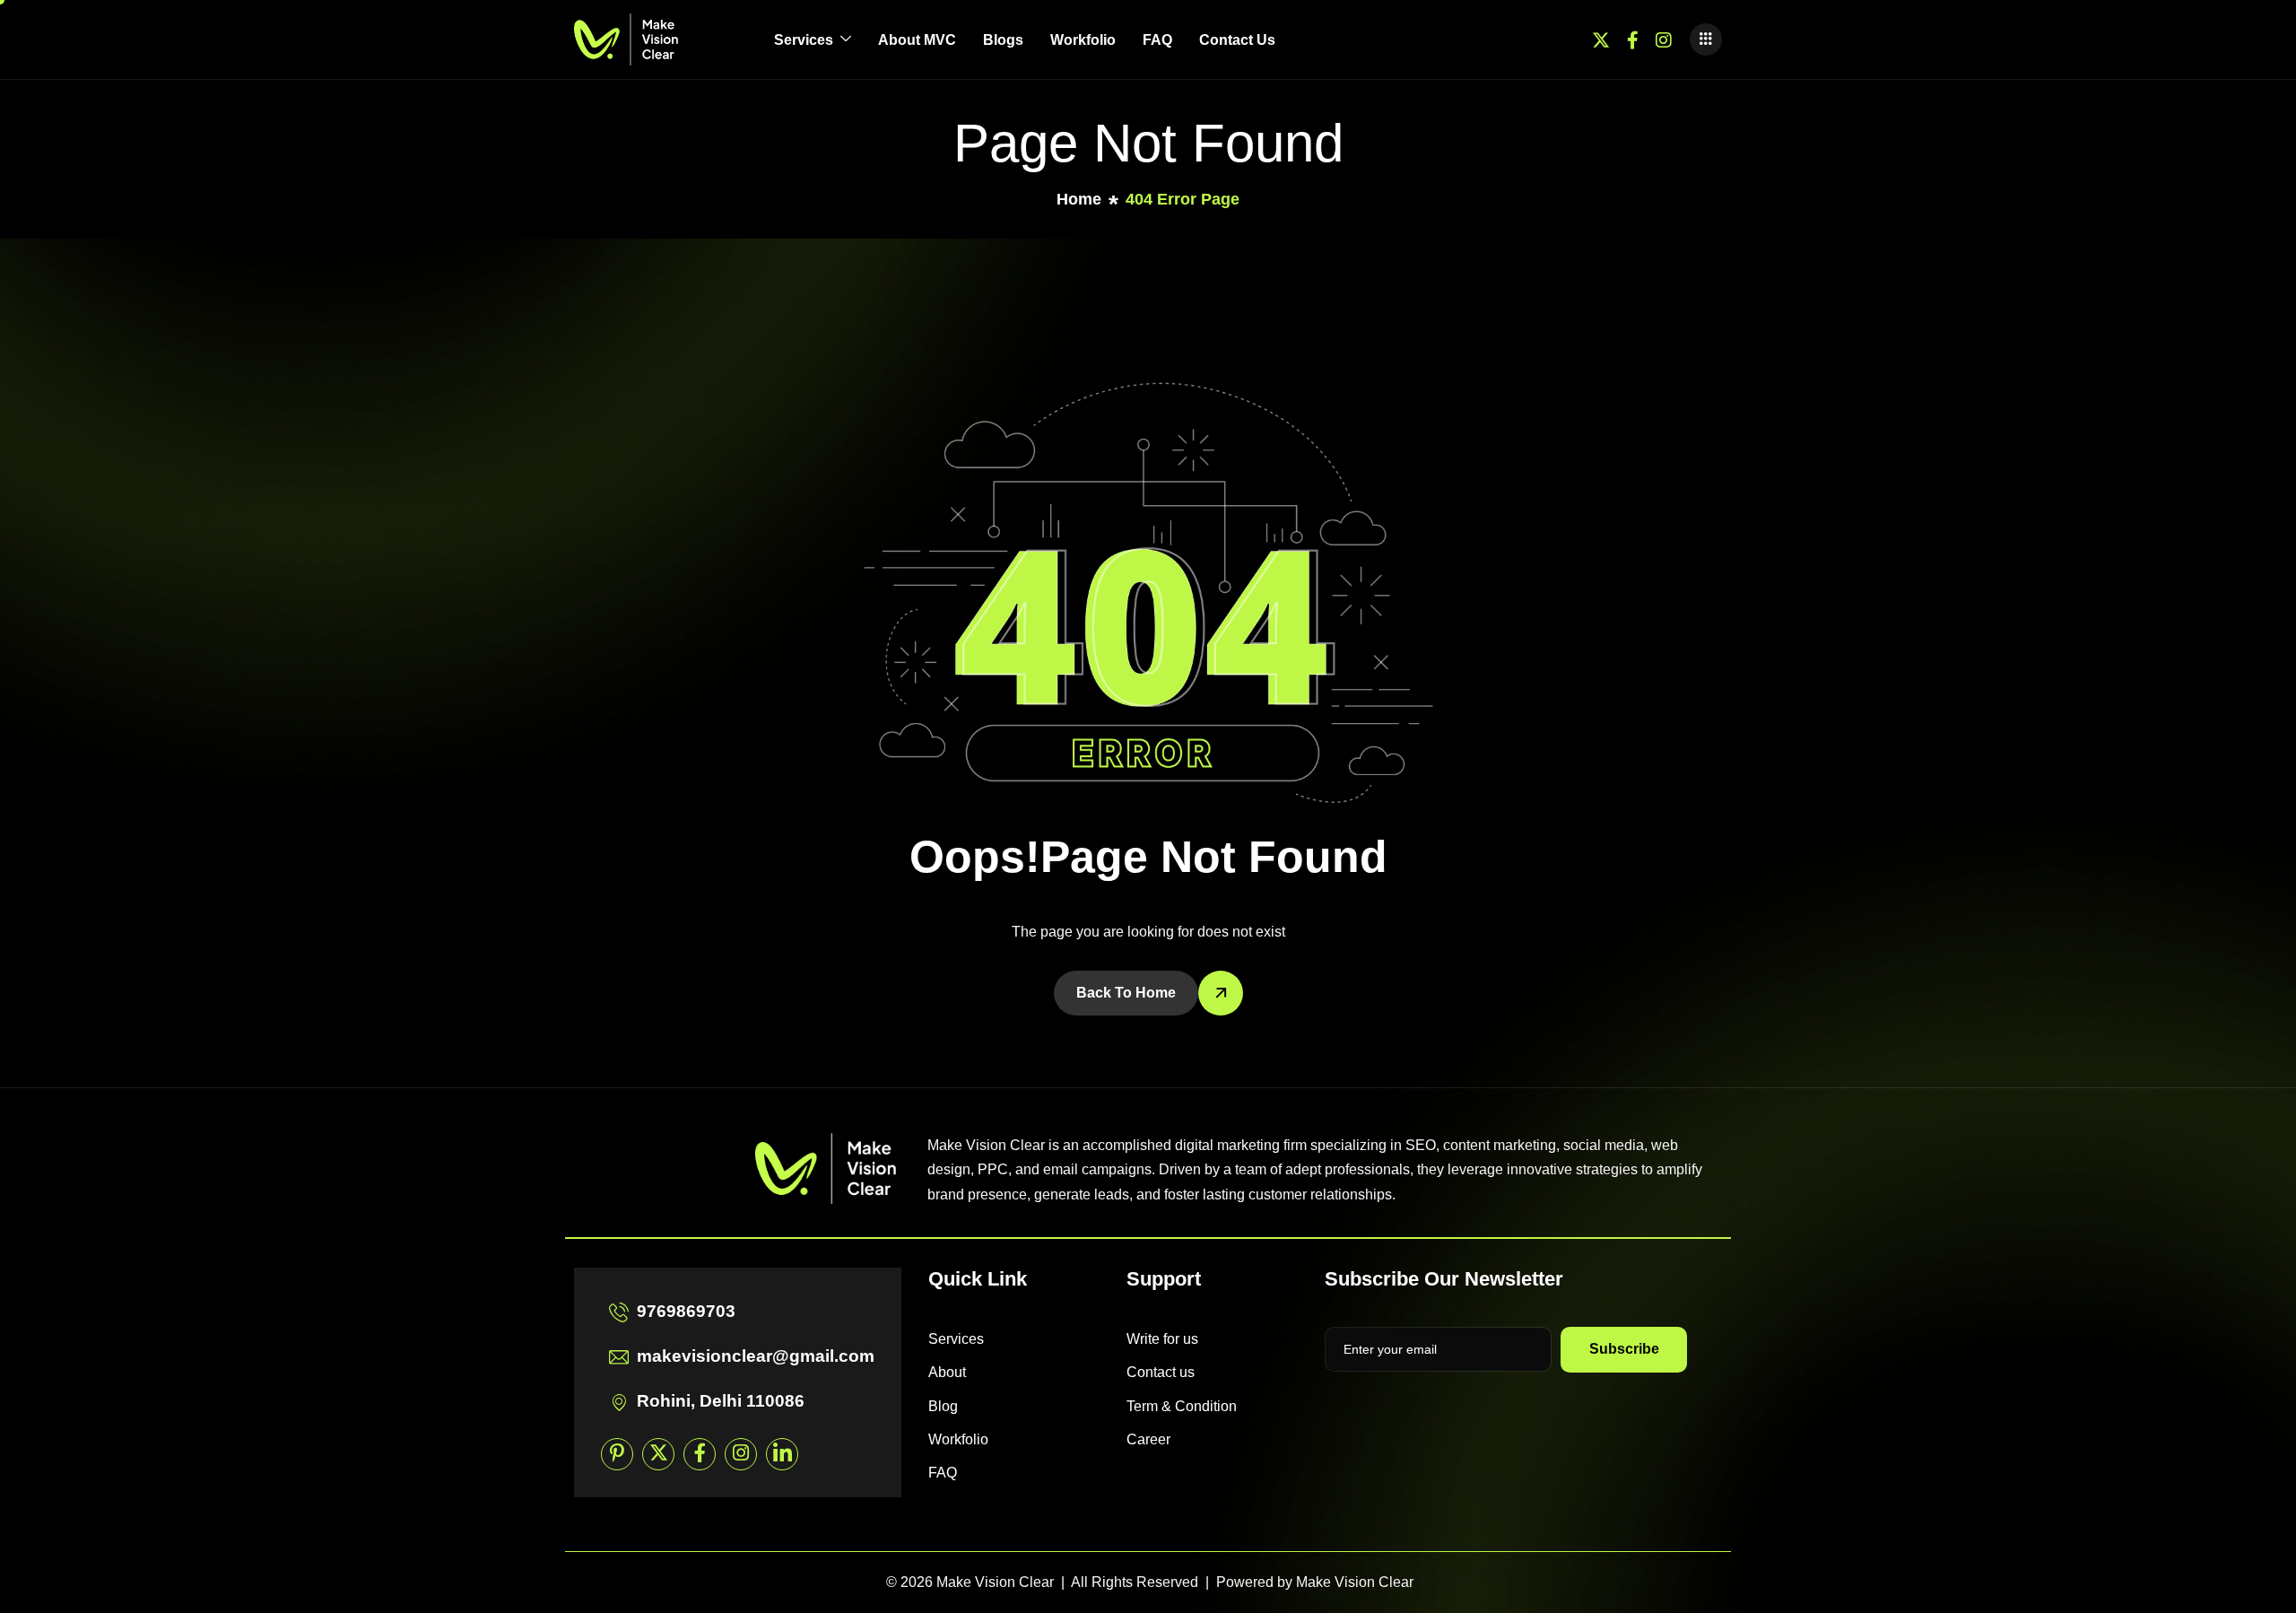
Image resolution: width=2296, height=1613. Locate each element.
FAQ (1157, 40)
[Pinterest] (617, 1454)
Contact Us (1237, 40)
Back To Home (1126, 993)
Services (804, 40)
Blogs (1003, 40)
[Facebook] (1633, 39)
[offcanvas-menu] (1706, 39)
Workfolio (1083, 40)
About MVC (917, 40)
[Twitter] (1601, 39)
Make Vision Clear (1355, 1582)
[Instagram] (1664, 39)
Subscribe (1624, 1349)
